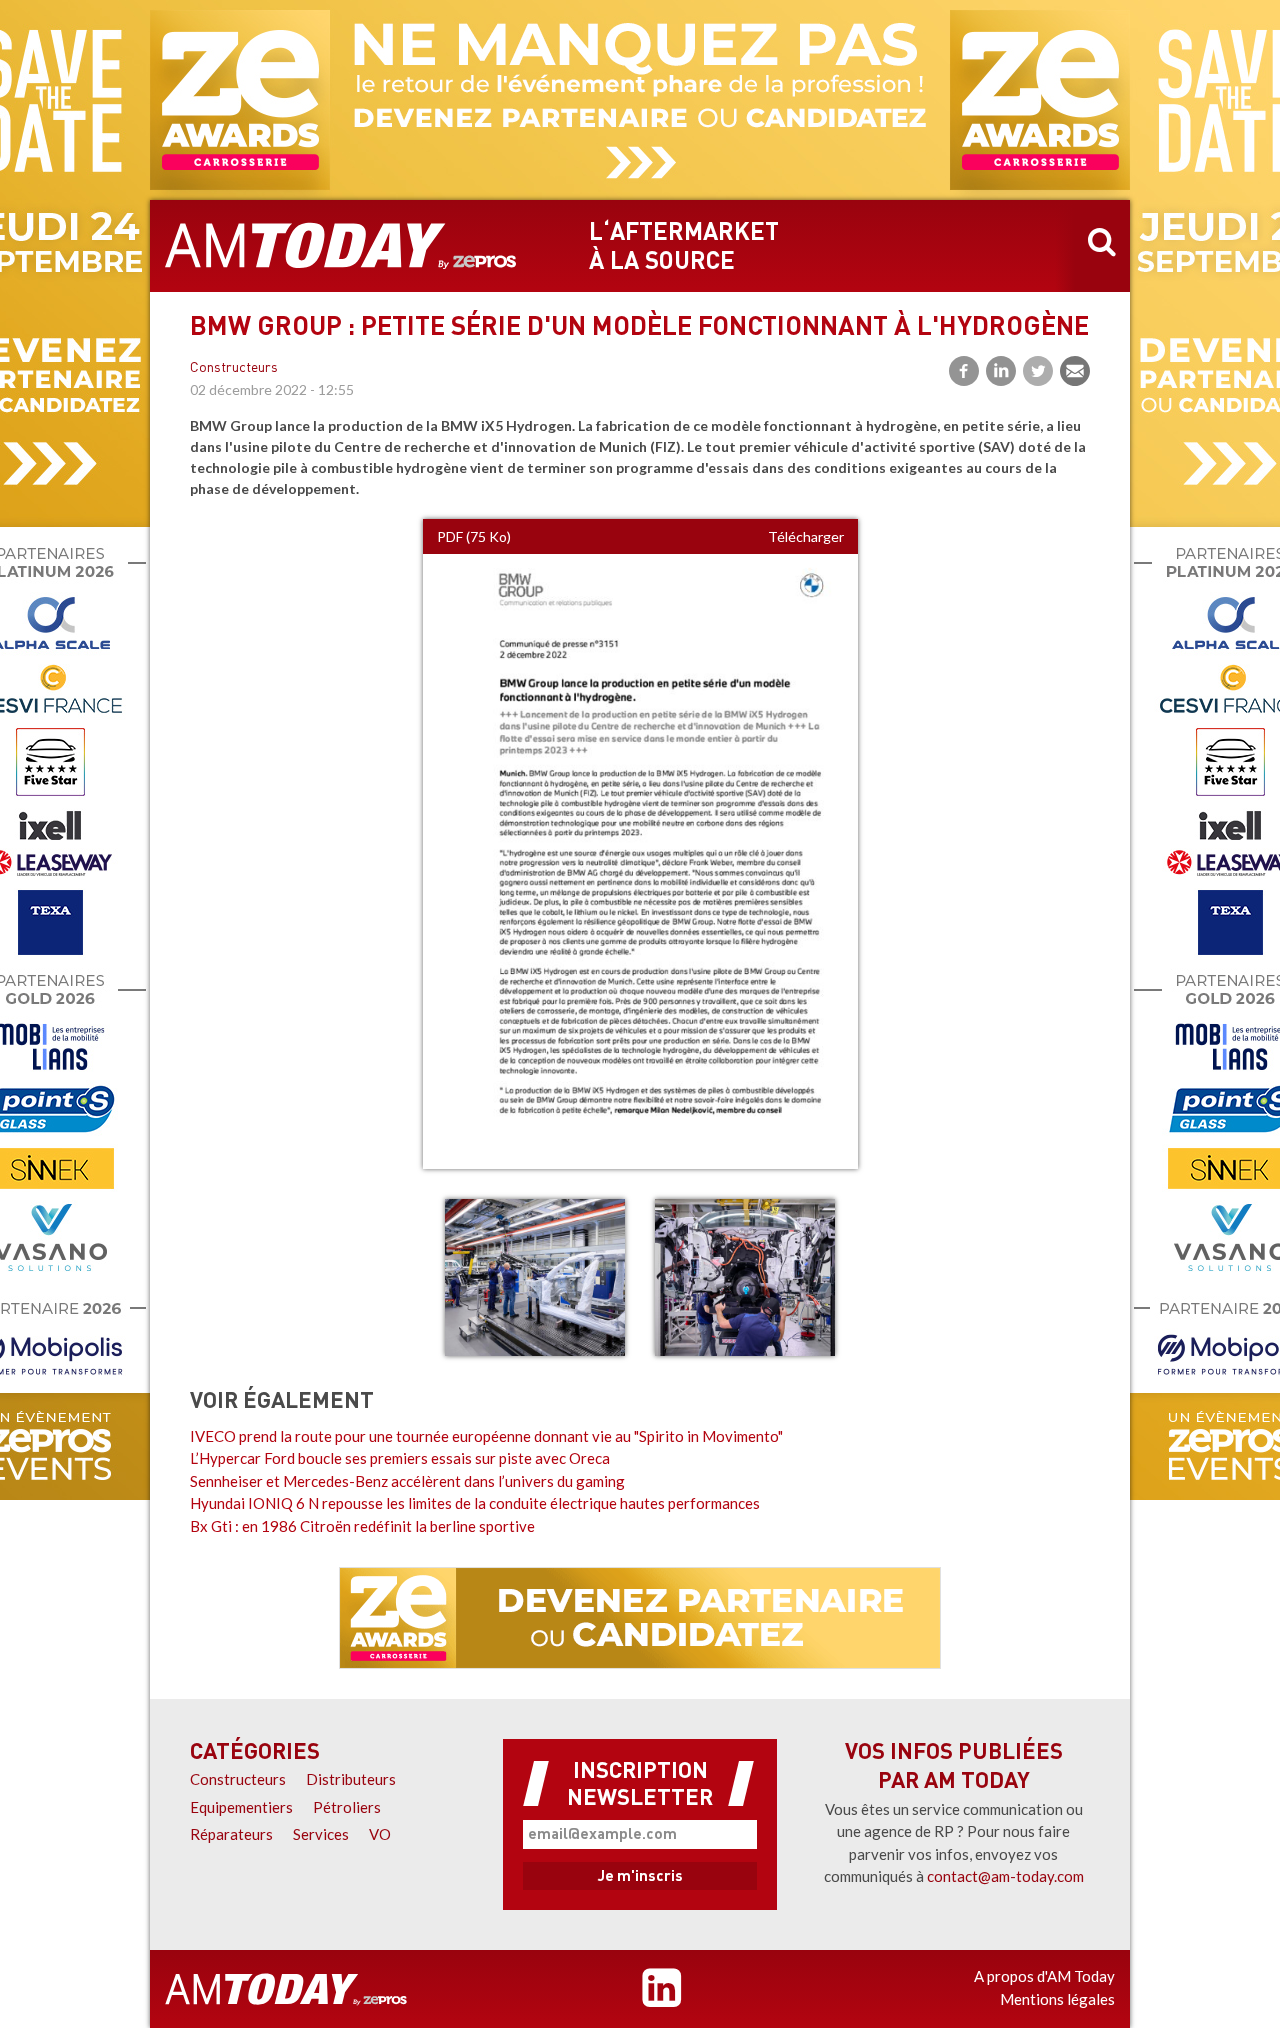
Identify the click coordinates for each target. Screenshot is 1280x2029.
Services (321, 1834)
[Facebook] (964, 371)
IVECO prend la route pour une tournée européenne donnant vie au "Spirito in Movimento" (486, 1436)
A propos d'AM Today (1044, 1976)
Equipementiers (241, 1807)
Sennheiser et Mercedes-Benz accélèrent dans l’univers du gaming (407, 1481)
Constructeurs (234, 368)
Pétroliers (347, 1807)
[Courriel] (1075, 371)
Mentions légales (1057, 1999)
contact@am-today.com (1005, 1876)
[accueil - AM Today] (341, 246)
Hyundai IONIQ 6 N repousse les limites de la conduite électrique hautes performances (475, 1503)
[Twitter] (1038, 371)
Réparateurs (231, 1834)
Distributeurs (351, 1779)
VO (380, 1834)
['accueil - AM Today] (286, 1989)
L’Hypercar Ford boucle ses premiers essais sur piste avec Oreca (400, 1458)
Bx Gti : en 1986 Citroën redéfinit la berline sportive (362, 1526)
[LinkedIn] (1001, 371)
